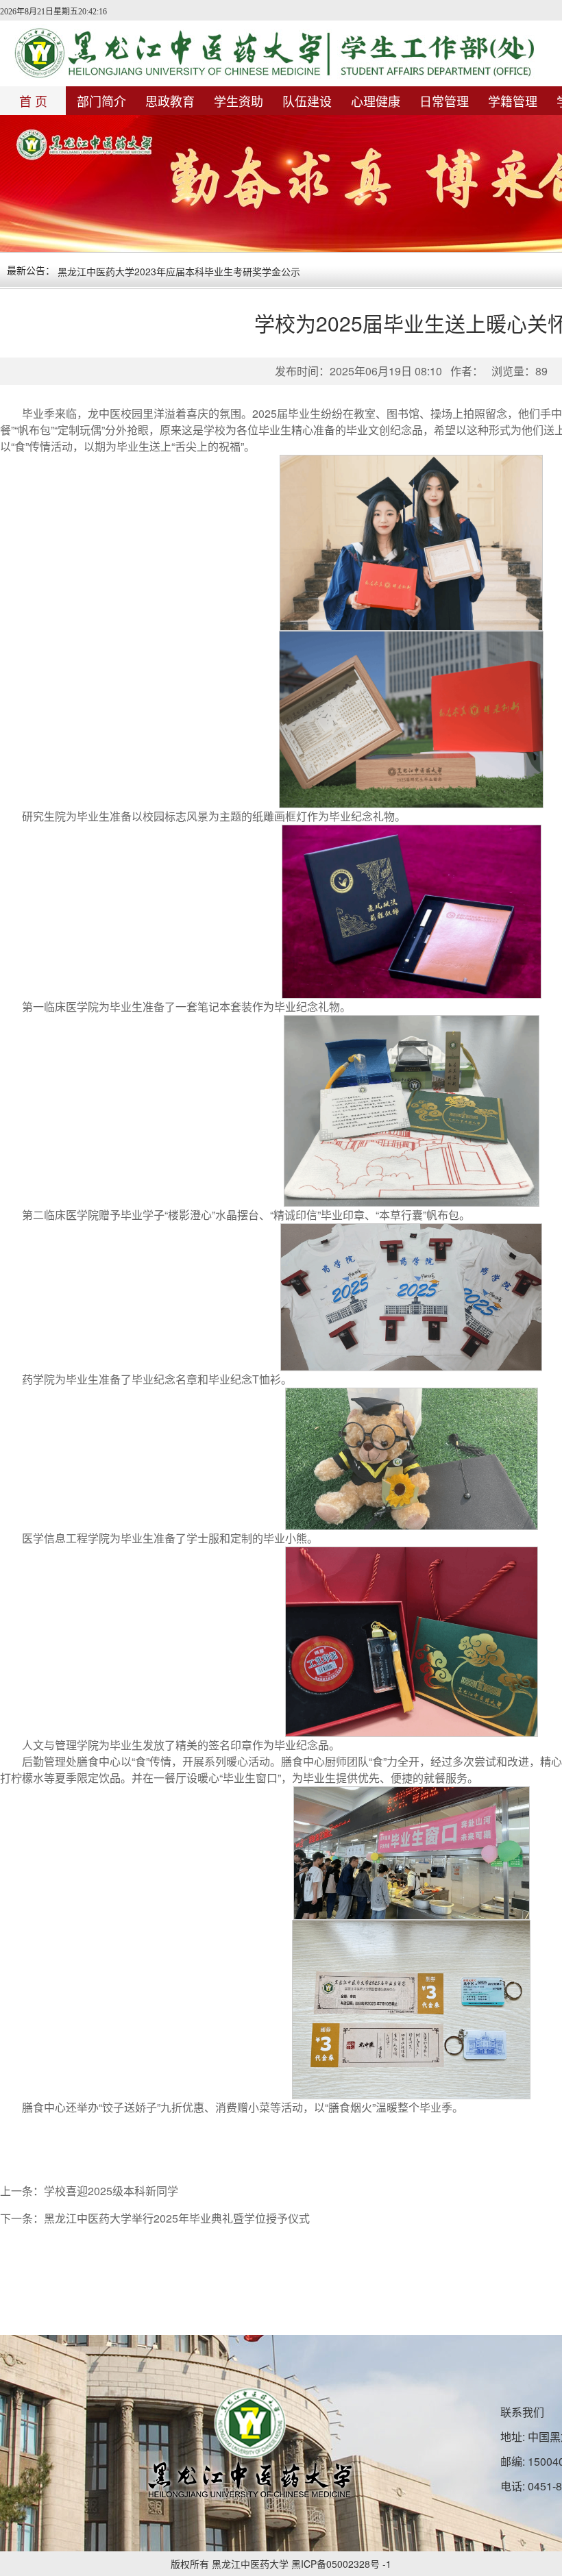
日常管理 (444, 101)
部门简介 (101, 101)
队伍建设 (307, 101)
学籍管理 (513, 101)
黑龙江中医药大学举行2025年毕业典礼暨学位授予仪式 (177, 2218)
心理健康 (376, 101)
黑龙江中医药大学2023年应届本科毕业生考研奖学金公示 (179, 271)
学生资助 (239, 101)
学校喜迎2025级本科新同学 (111, 2191)
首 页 (33, 101)
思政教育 (170, 101)
